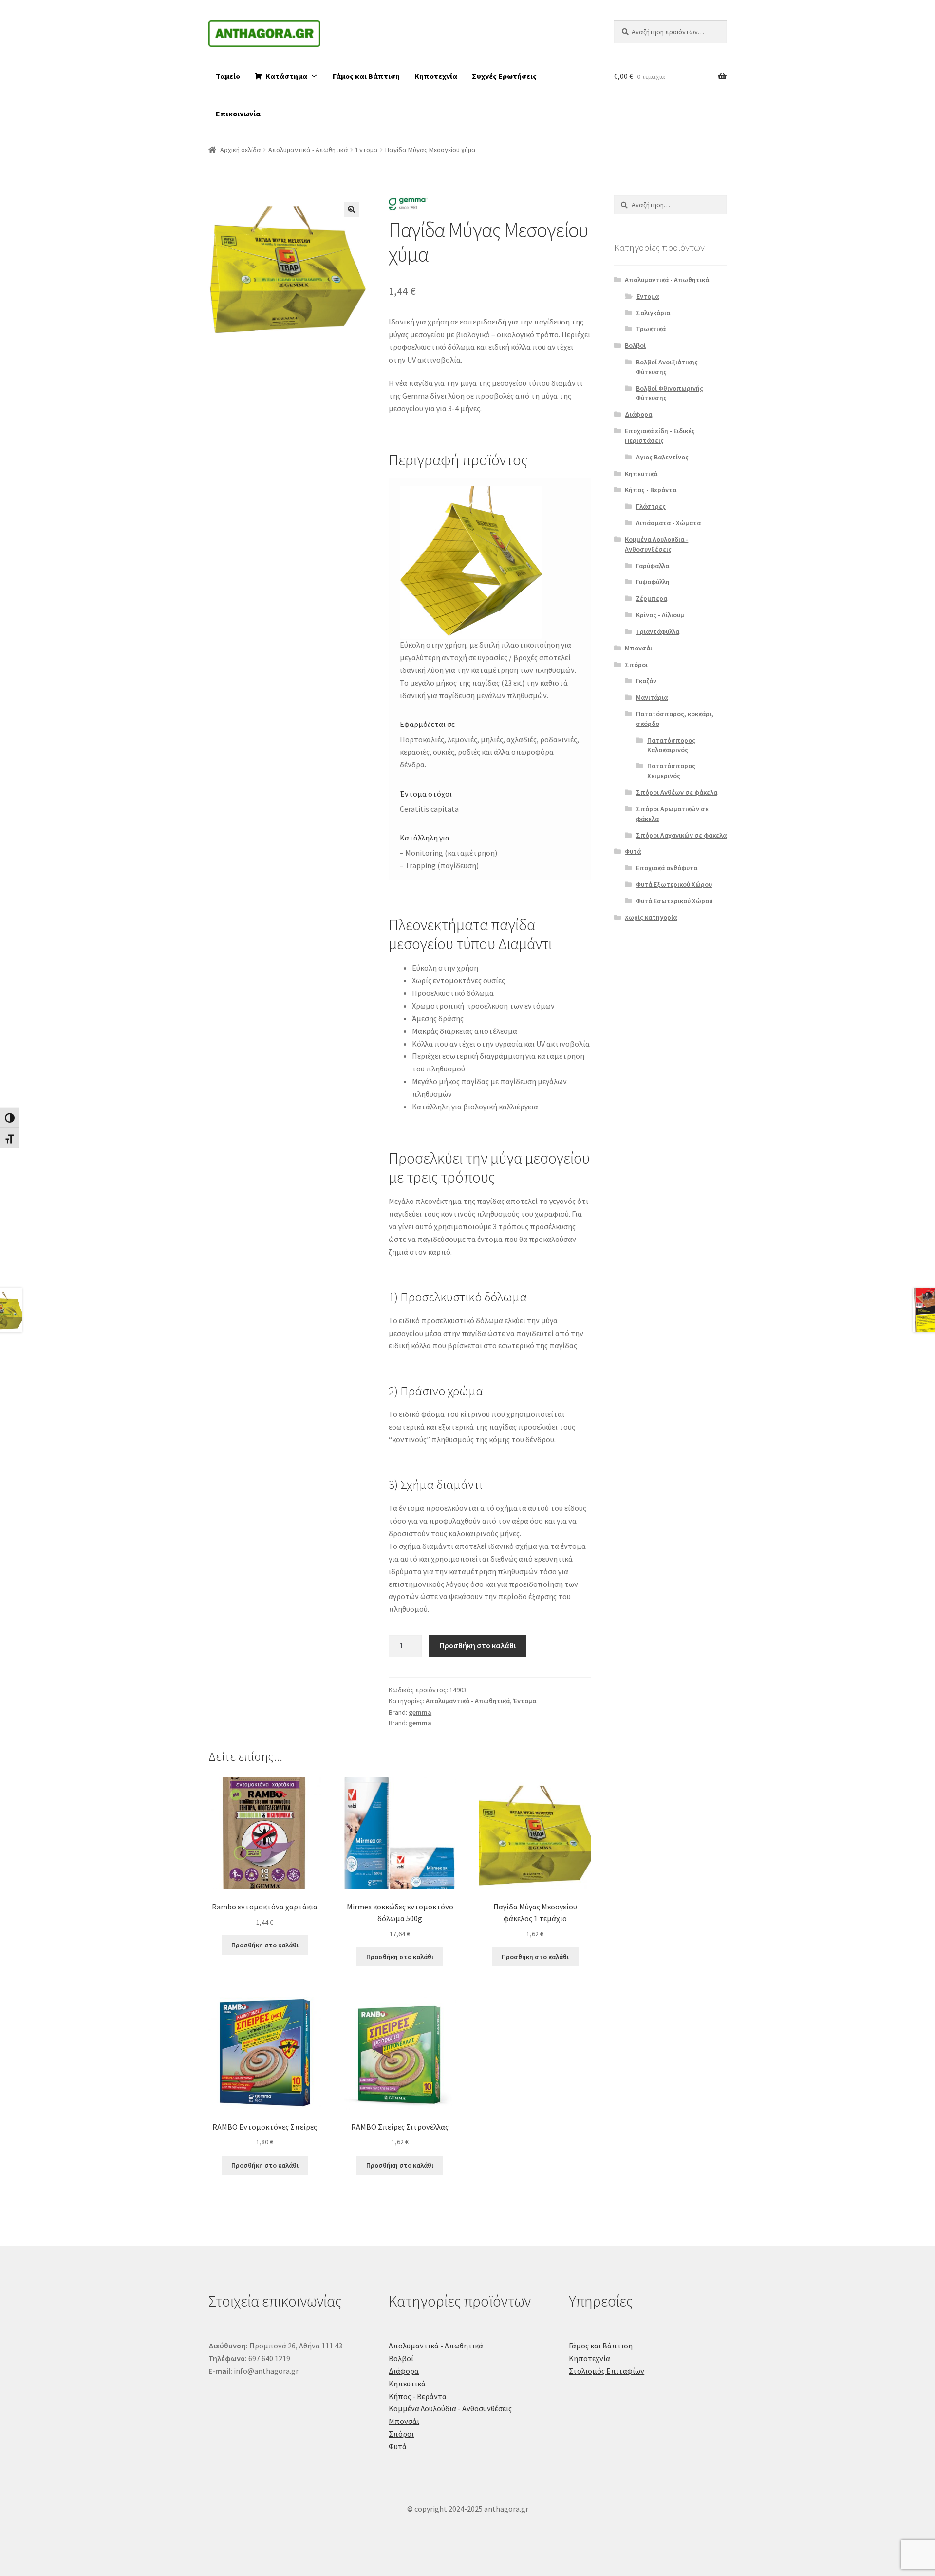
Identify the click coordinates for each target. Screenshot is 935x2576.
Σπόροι (636, 665)
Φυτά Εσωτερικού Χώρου (674, 901)
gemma (420, 1712)
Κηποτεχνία (436, 76)
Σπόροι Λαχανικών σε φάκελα (681, 835)
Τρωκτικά (651, 329)
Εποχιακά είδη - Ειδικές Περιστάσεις (660, 436)
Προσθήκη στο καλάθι (478, 1645)
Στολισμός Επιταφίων (607, 2371)
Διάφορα (638, 414)
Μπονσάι (638, 648)
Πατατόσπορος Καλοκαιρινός (671, 745)
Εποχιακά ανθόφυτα (667, 868)
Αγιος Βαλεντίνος (662, 457)
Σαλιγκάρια (653, 313)
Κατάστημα (286, 76)
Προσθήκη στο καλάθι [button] (265, 1945)
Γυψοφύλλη (653, 582)
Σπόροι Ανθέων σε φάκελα (677, 792)
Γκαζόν (646, 681)
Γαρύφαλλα (653, 566)
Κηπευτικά (641, 474)
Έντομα (367, 150)
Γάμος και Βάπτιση (366, 76)
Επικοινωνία (238, 114)
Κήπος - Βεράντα (651, 490)
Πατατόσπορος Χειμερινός (671, 771)
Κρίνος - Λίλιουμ (660, 615)
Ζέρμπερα (652, 598)
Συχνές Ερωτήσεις (504, 76)
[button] (352, 210)
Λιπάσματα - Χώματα (668, 523)
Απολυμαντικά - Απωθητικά (308, 150)
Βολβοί (635, 345)
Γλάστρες (651, 506)
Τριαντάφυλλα (658, 631)
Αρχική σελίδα (241, 150)
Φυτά (633, 851)
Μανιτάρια (652, 697)
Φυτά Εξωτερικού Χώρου (674, 884)
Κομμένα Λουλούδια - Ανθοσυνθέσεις (656, 544)
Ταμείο (228, 76)
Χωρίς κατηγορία (651, 917)
